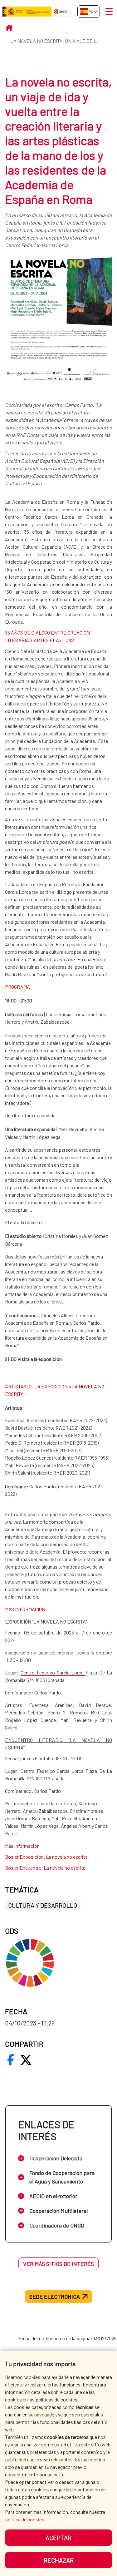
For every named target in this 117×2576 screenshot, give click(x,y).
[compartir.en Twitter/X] (26, 2060)
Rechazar (59, 2560)
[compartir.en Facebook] (11, 2060)
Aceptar (58, 2538)
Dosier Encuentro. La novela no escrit (44, 1868)
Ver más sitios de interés (58, 2264)
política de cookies (25, 2519)
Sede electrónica (55, 2297)
